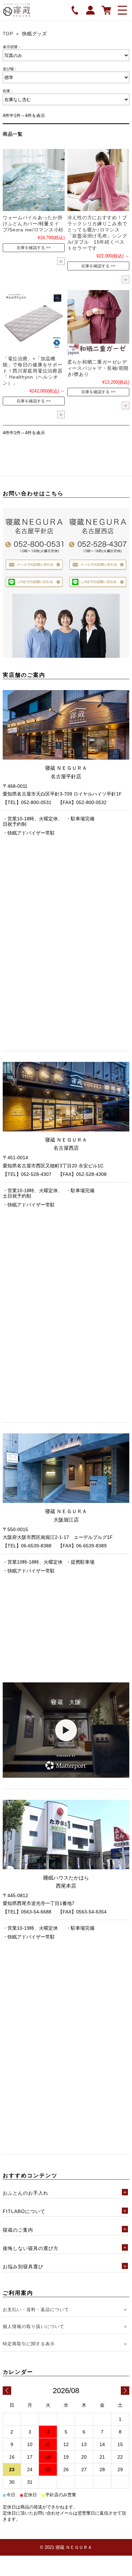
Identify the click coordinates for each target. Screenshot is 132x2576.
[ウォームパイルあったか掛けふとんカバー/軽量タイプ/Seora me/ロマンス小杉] (34, 180)
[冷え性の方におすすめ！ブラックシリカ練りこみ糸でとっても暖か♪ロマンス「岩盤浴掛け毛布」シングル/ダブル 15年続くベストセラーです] (98, 180)
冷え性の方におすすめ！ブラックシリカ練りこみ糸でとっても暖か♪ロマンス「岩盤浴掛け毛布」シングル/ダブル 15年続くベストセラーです (97, 233)
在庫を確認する (31, 248)
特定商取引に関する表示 (29, 2344)
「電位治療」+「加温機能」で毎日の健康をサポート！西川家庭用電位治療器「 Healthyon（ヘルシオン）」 (33, 371)
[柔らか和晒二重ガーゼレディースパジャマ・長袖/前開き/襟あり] (98, 323)
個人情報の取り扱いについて (34, 2326)
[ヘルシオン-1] (34, 321)
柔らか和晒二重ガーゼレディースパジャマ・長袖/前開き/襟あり (98, 368)
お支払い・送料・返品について (36, 2310)
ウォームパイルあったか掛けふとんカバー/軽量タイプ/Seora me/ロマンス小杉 (33, 224)
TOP (8, 34)
